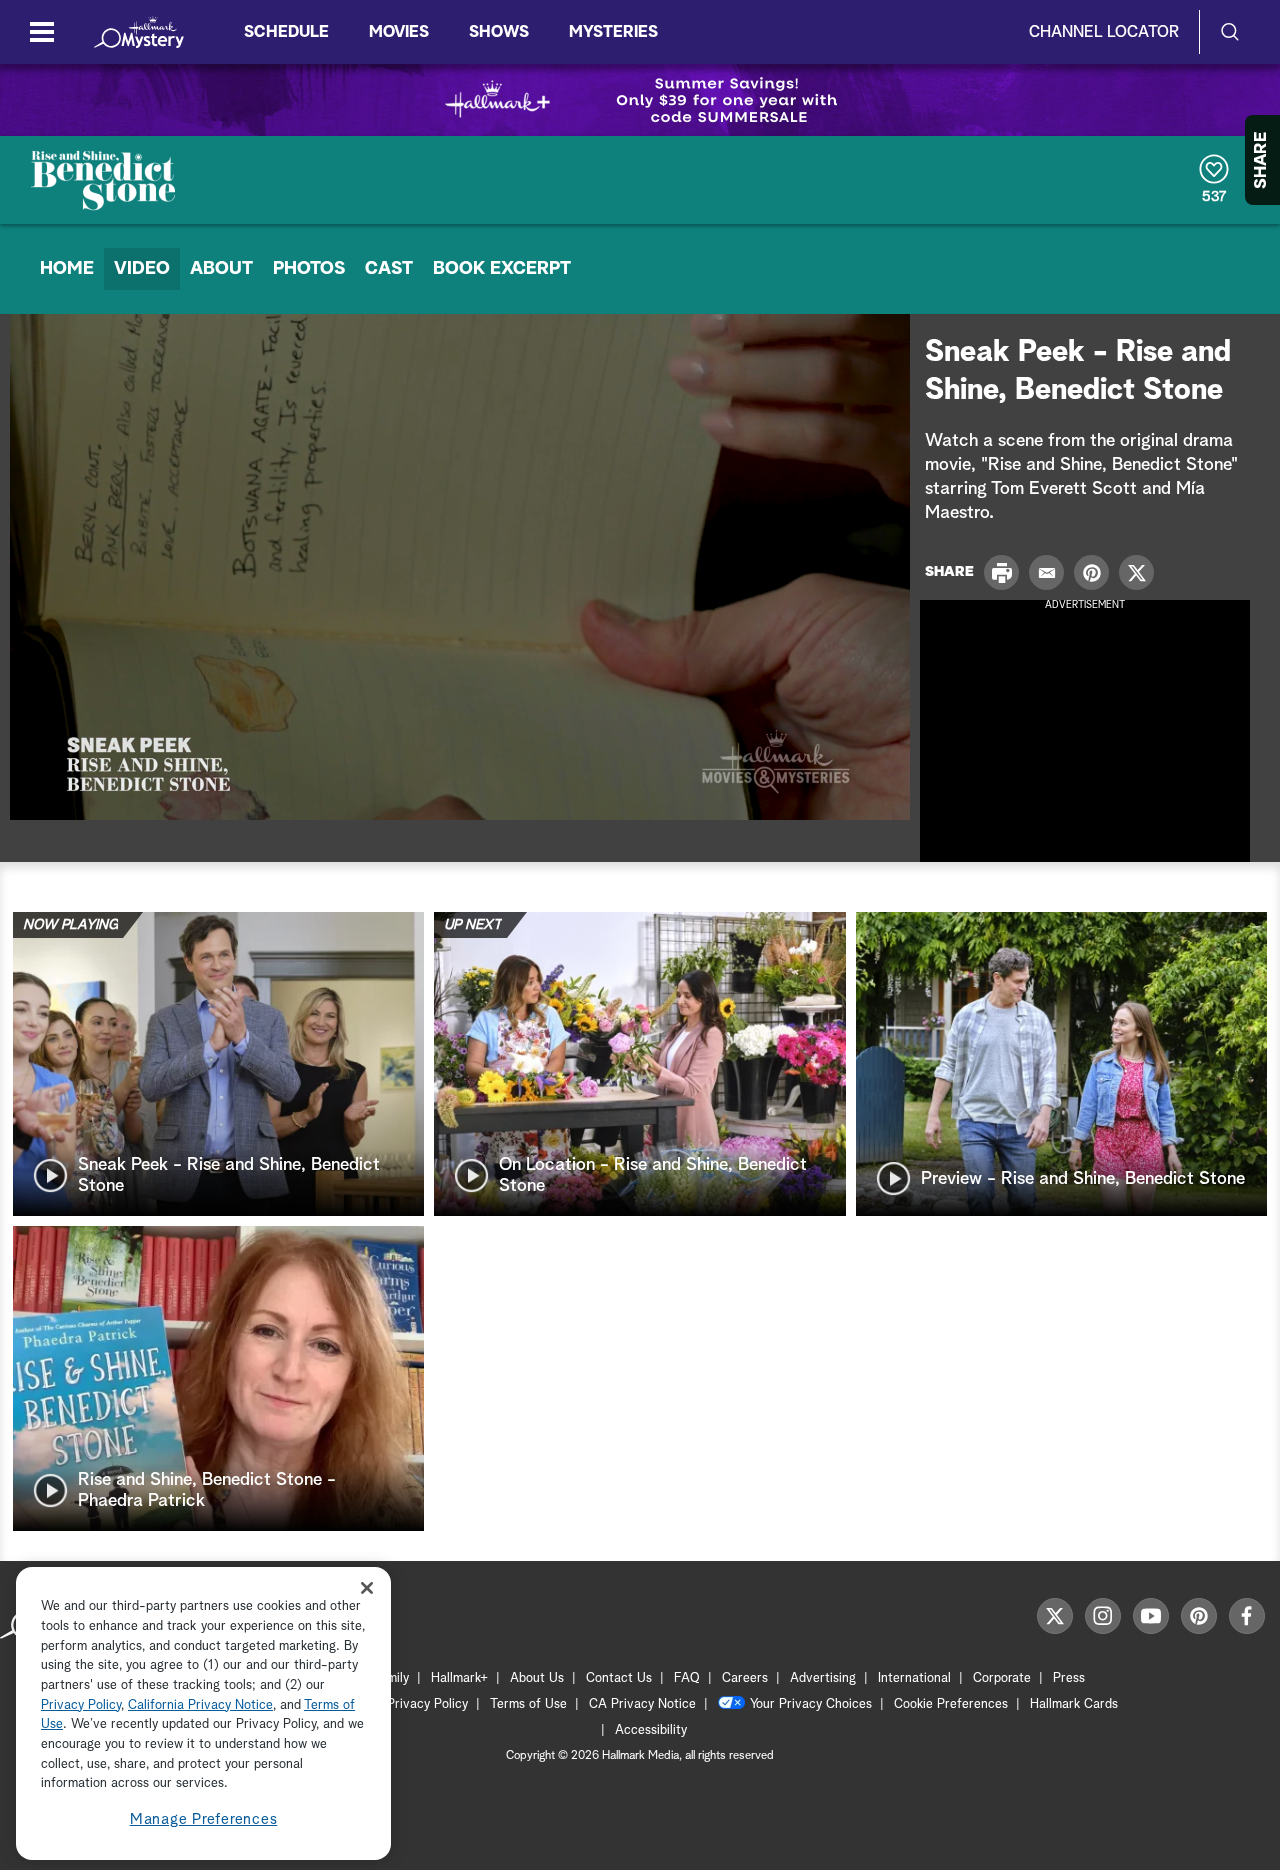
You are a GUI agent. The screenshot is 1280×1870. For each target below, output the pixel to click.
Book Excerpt (502, 269)
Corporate (1002, 1678)
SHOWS (499, 32)
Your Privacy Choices (811, 1704)
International (914, 1678)
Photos (309, 269)
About (221, 269)
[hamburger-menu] (42, 32)
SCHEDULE (286, 32)
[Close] (367, 1587)
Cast (389, 269)
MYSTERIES (613, 32)
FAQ (687, 1678)
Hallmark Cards (1074, 1704)
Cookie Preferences (951, 1704)
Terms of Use (528, 1704)
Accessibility (651, 1730)
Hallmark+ (459, 1678)
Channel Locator (1104, 32)
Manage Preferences (204, 1819)
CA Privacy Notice (642, 1704)
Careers (745, 1678)
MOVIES (399, 32)
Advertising (823, 1678)
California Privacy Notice (200, 1705)
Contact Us (619, 1678)
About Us (537, 1678)
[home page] (139, 32)
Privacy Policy (427, 1704)
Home (67, 269)
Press (1069, 1678)
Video (142, 269)
